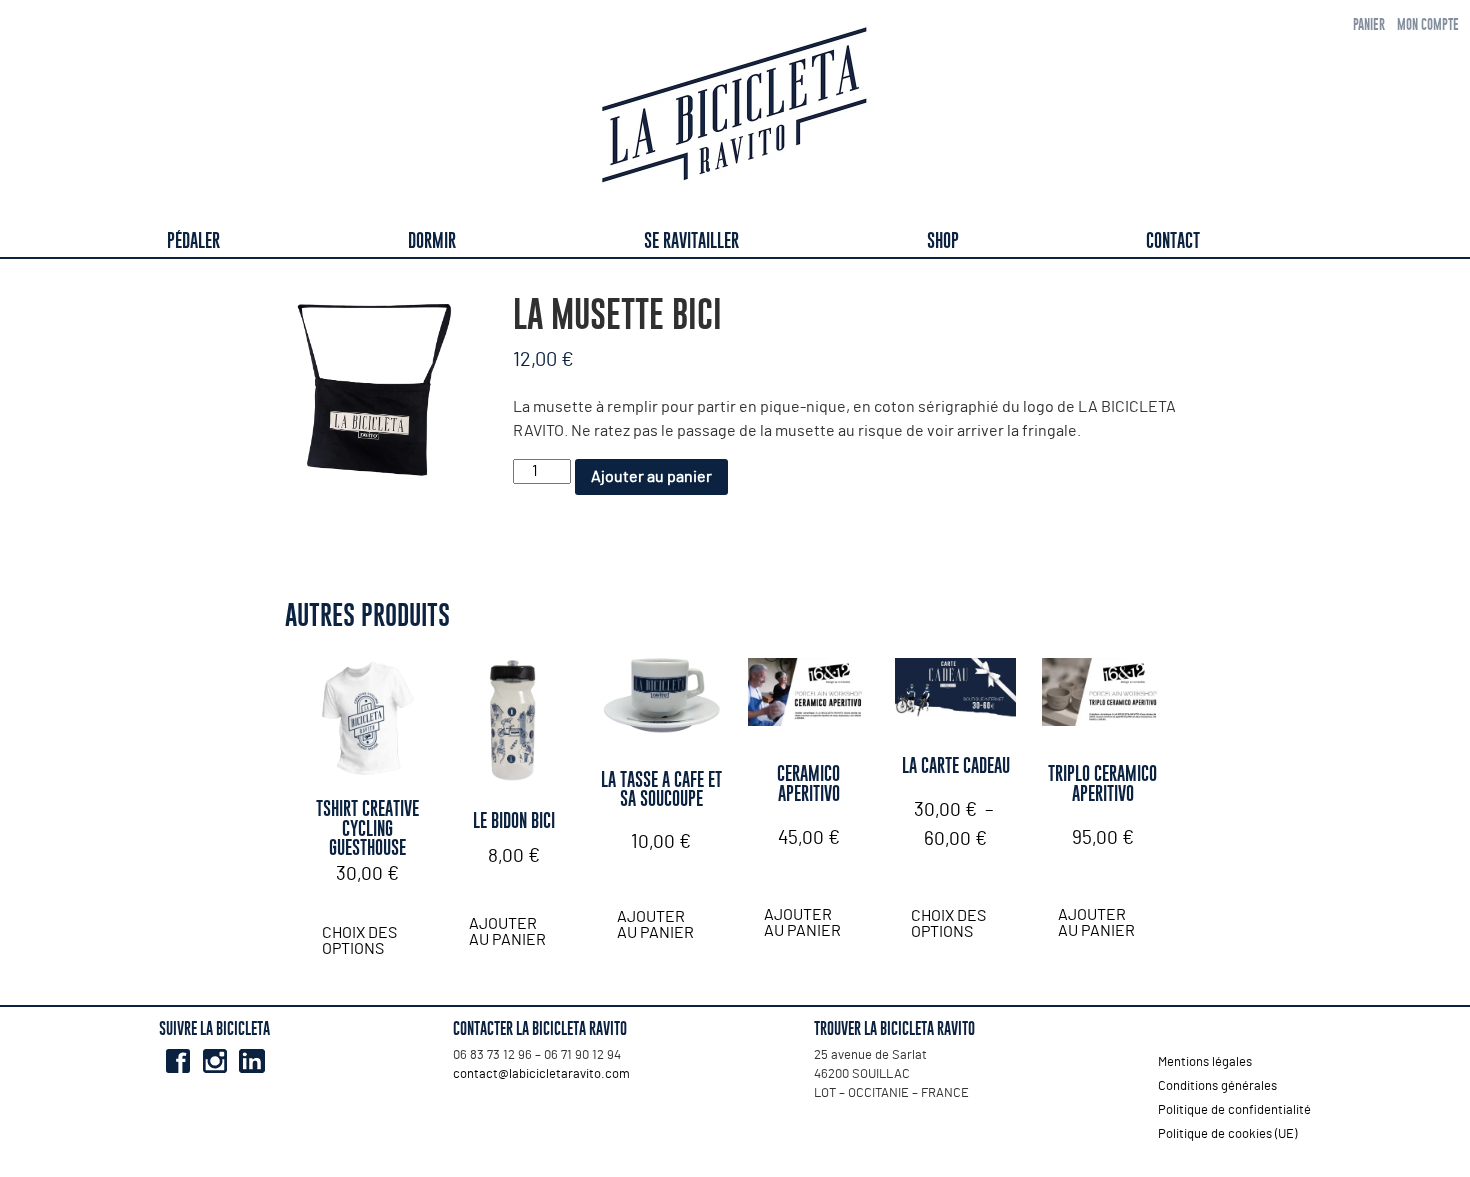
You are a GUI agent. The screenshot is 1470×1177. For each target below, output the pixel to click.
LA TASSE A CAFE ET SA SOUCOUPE (661, 789)
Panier (1369, 24)
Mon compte (1428, 24)
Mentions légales (1205, 1062)
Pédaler (193, 240)
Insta (214, 1061)
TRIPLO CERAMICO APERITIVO (1102, 783)
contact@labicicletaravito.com (541, 1074)
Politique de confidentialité (1234, 1110)
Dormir (432, 240)
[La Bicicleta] (735, 108)
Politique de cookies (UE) (1227, 1134)
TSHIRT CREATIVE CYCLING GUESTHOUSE (367, 827)
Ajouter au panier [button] (507, 932)
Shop (943, 240)
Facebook (177, 1061)
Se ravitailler (691, 240)
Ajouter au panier (651, 477)
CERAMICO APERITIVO (808, 783)
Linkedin (251, 1061)
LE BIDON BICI (514, 820)
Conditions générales (1217, 1086)
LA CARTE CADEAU (956, 765)
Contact (1173, 240)
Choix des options (359, 941)
